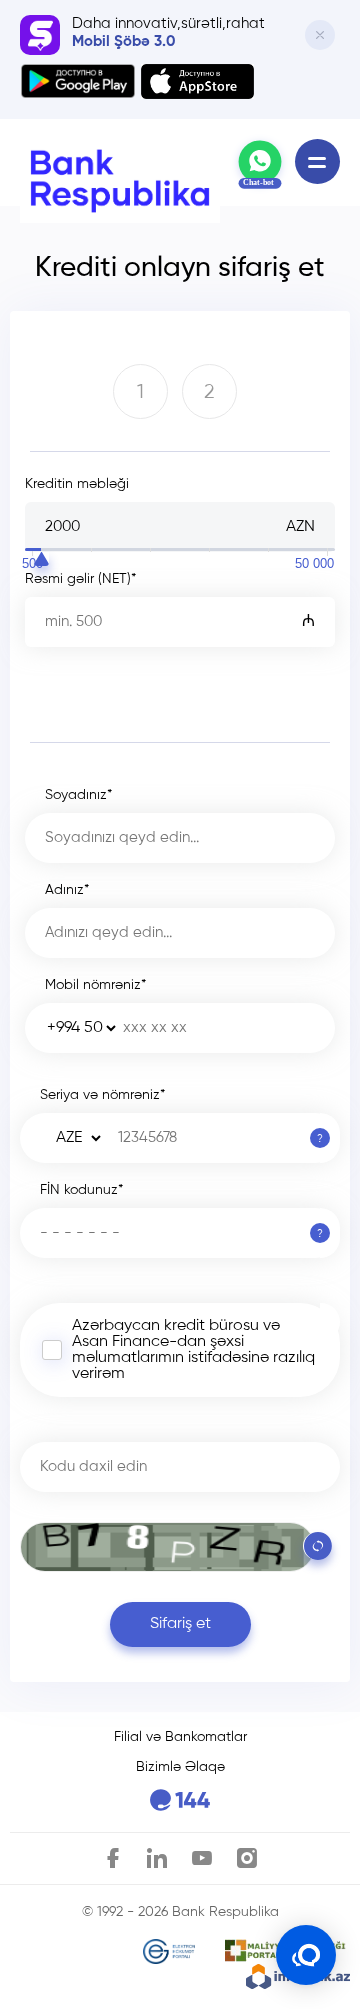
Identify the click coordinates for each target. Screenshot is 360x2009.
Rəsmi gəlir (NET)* (80, 579)
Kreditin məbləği (77, 484)
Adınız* (67, 890)
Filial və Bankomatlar (180, 1737)
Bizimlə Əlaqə (180, 1767)
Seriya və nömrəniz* (102, 1095)
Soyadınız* (78, 795)
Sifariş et (180, 1624)
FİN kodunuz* (81, 1190)
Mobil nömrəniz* (95, 985)
